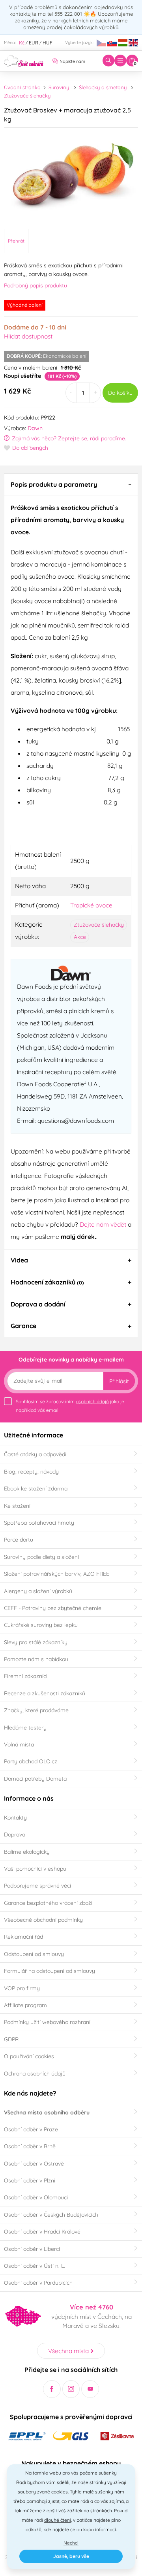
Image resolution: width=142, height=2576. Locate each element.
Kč (22, 43)
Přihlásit (119, 1381)
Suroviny (59, 87)
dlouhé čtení (58, 2520)
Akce (80, 937)
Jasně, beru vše (71, 2556)
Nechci (71, 2543)
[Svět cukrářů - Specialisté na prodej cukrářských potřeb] (24, 60)
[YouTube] (90, 2389)
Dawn (35, 428)
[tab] (71, 484)
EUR (34, 43)
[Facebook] (52, 2389)
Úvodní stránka (22, 87)
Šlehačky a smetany (103, 87)
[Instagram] (71, 2389)
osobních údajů (92, 1401)
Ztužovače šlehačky (27, 96)
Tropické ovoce (91, 905)
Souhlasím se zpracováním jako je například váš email (70, 1406)
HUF (48, 43)
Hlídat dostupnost (28, 336)
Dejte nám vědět (103, 1224)
